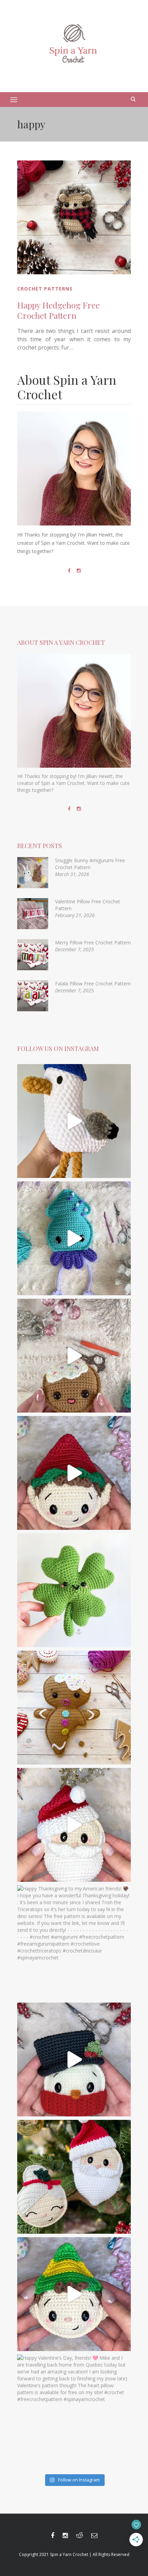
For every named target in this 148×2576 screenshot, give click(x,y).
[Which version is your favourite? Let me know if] (74, 2294)
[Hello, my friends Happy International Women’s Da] (74, 1590)
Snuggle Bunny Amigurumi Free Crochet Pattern (90, 864)
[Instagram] (79, 571)
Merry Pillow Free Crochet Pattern (93, 942)
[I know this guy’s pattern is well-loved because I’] (74, 1356)
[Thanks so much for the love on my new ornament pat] (74, 1825)
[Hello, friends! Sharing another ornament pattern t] (74, 1473)
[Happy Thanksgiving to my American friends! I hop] (74, 1942)
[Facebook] (69, 571)
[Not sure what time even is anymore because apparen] (74, 1121)
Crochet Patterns (45, 289)
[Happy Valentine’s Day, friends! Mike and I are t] (74, 2411)
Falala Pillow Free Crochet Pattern (93, 984)
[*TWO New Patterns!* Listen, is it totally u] (74, 2177)
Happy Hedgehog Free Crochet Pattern (59, 310)
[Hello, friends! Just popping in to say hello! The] (74, 1238)
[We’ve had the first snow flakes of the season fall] (74, 1708)
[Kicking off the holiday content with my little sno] (74, 2059)
